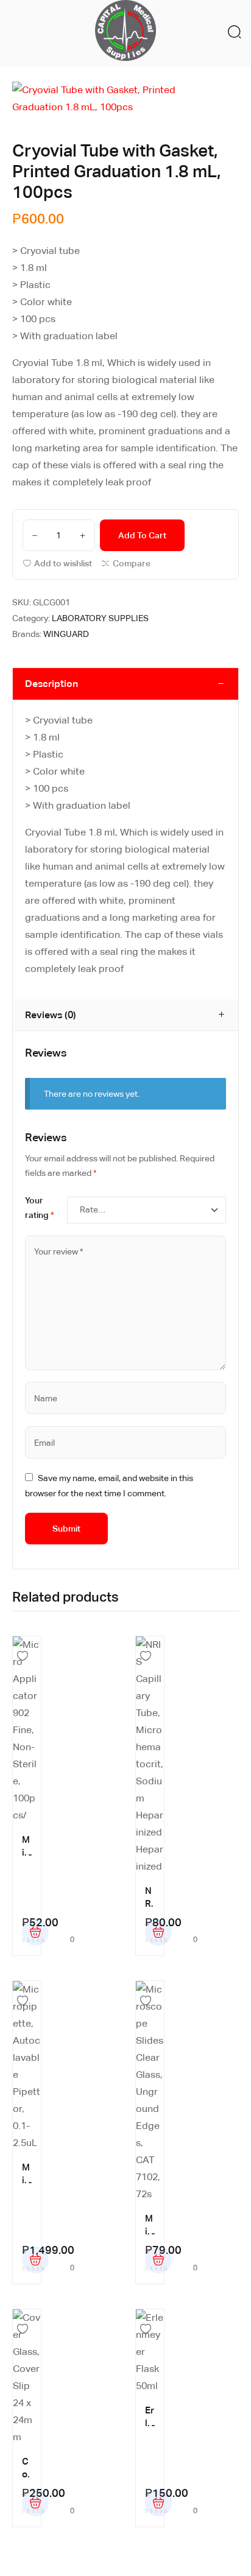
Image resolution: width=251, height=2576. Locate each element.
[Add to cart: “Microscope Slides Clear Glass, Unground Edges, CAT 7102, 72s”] (158, 2260)
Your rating (40, 1208)
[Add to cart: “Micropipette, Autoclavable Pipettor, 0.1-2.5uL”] (35, 2260)
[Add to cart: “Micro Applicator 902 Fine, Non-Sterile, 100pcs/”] (35, 1932)
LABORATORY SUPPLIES (100, 618)
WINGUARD (66, 634)
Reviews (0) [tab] (51, 1015)
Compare (132, 563)
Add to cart (142, 535)
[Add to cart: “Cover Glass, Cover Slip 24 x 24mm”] (35, 2503)
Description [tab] (51, 684)
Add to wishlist (63, 563)
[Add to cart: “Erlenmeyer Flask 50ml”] (158, 2503)
